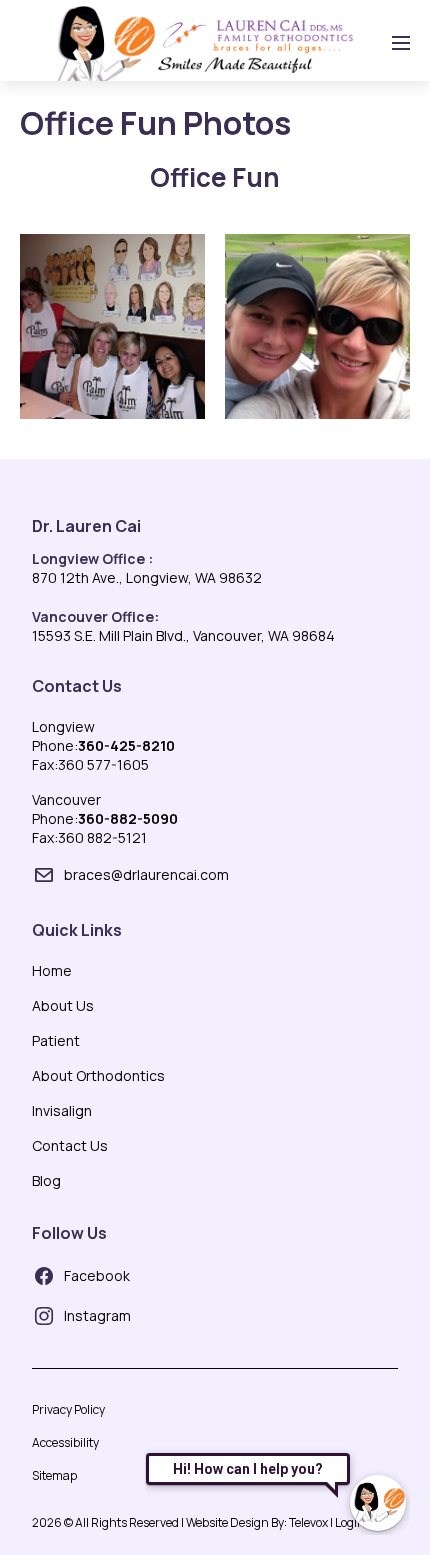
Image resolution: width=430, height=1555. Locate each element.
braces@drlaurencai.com (146, 874)
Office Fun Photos (155, 123)
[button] (112, 326)
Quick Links (77, 930)
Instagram (97, 1315)
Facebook (97, 1275)
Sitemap (54, 1475)
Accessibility (65, 1442)
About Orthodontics (98, 1075)
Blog (46, 1180)
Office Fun (215, 177)
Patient (56, 1040)
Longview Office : (92, 558)
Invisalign (62, 1110)
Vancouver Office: (95, 616)
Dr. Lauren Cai (86, 526)
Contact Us (77, 686)
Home (52, 970)
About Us (63, 1005)
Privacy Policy (68, 1409)
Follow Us (69, 1233)
